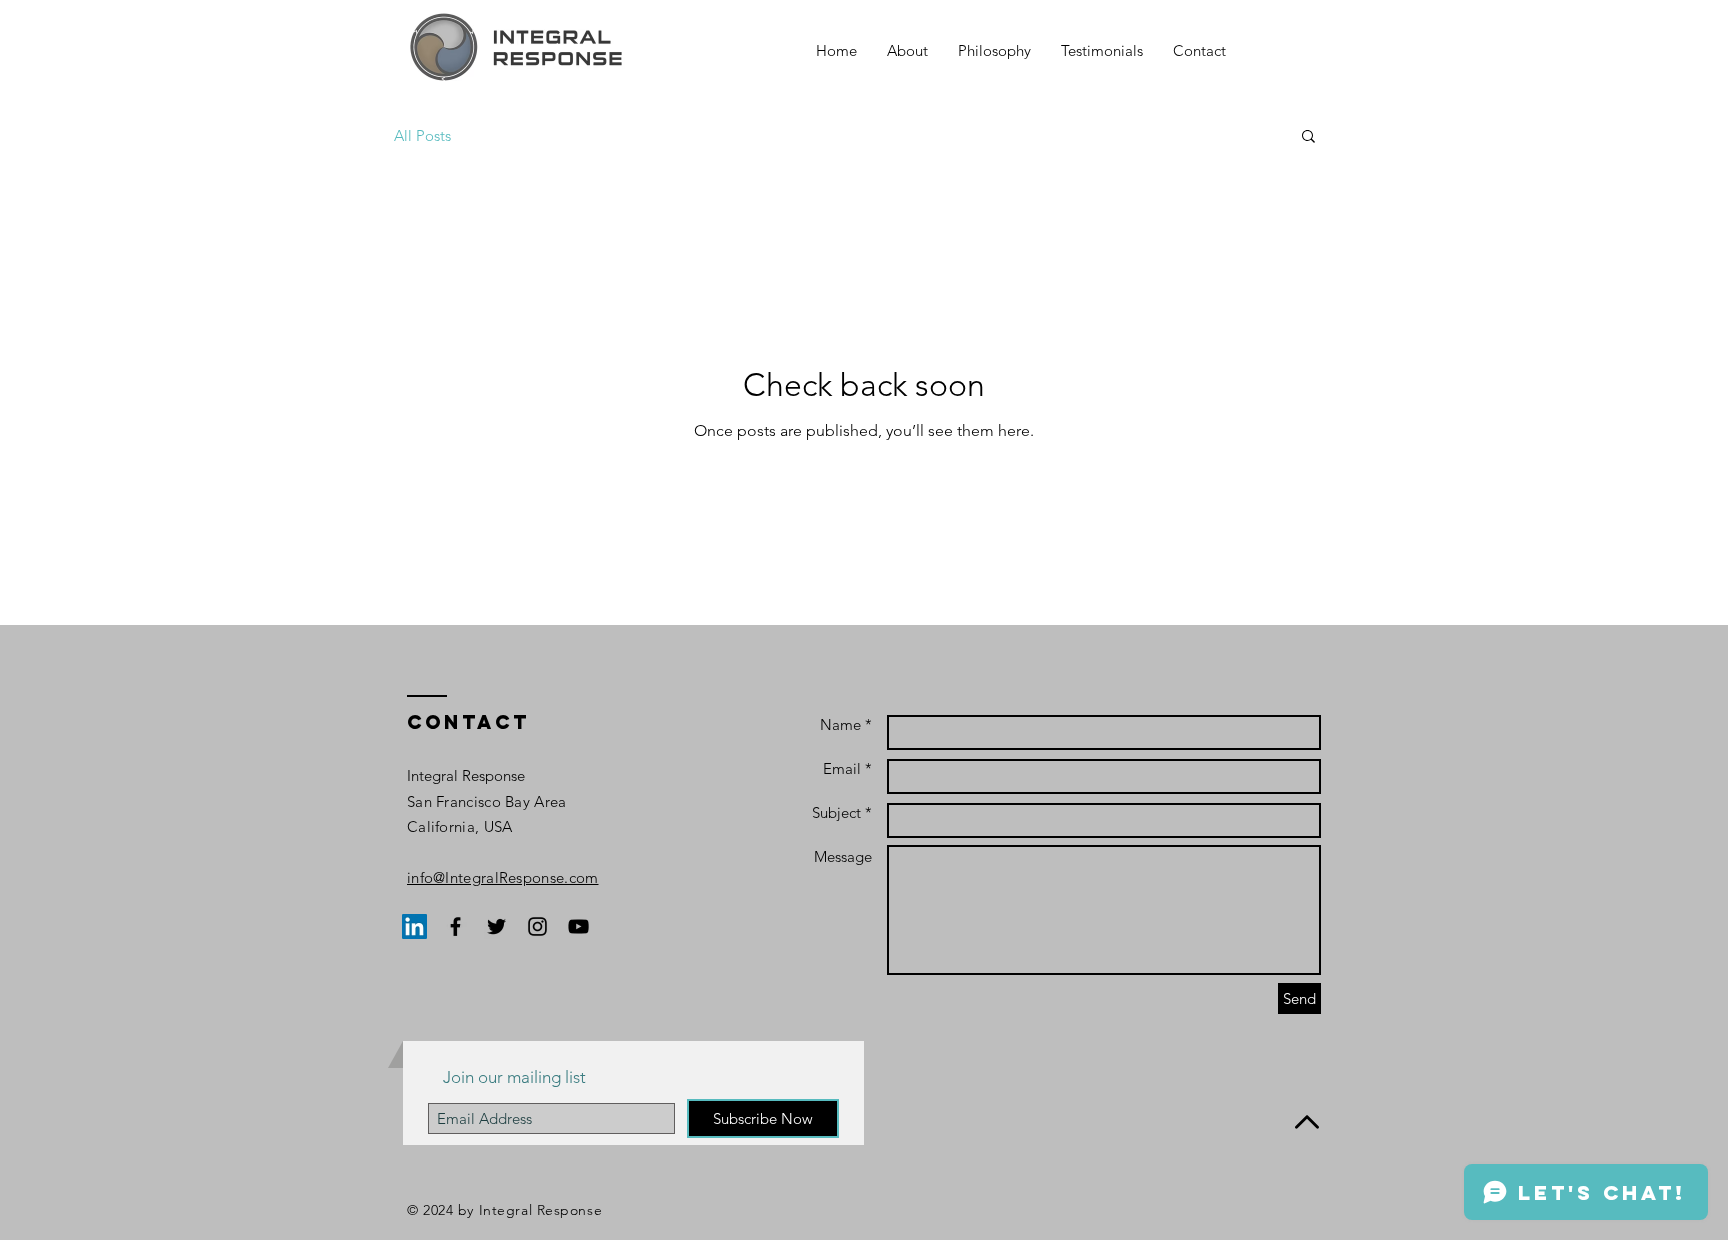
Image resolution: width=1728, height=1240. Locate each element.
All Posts (422, 135)
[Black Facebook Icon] (455, 926)
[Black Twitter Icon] (496, 926)
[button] (1308, 137)
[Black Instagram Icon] (537, 926)
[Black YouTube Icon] (578, 926)
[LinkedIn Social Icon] (414, 926)
